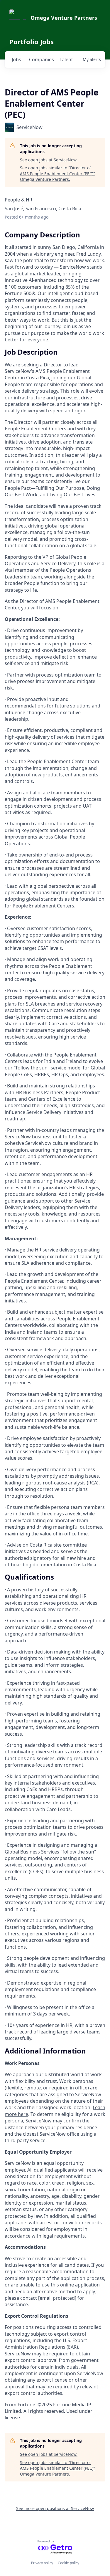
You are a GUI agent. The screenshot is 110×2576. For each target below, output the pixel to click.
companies (42, 59)
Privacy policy (42, 2563)
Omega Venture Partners (64, 18)
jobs (16, 59)
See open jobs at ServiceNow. (49, 160)
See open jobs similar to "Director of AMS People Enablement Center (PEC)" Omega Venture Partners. (57, 173)
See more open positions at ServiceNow (55, 2508)
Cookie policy (68, 2563)
